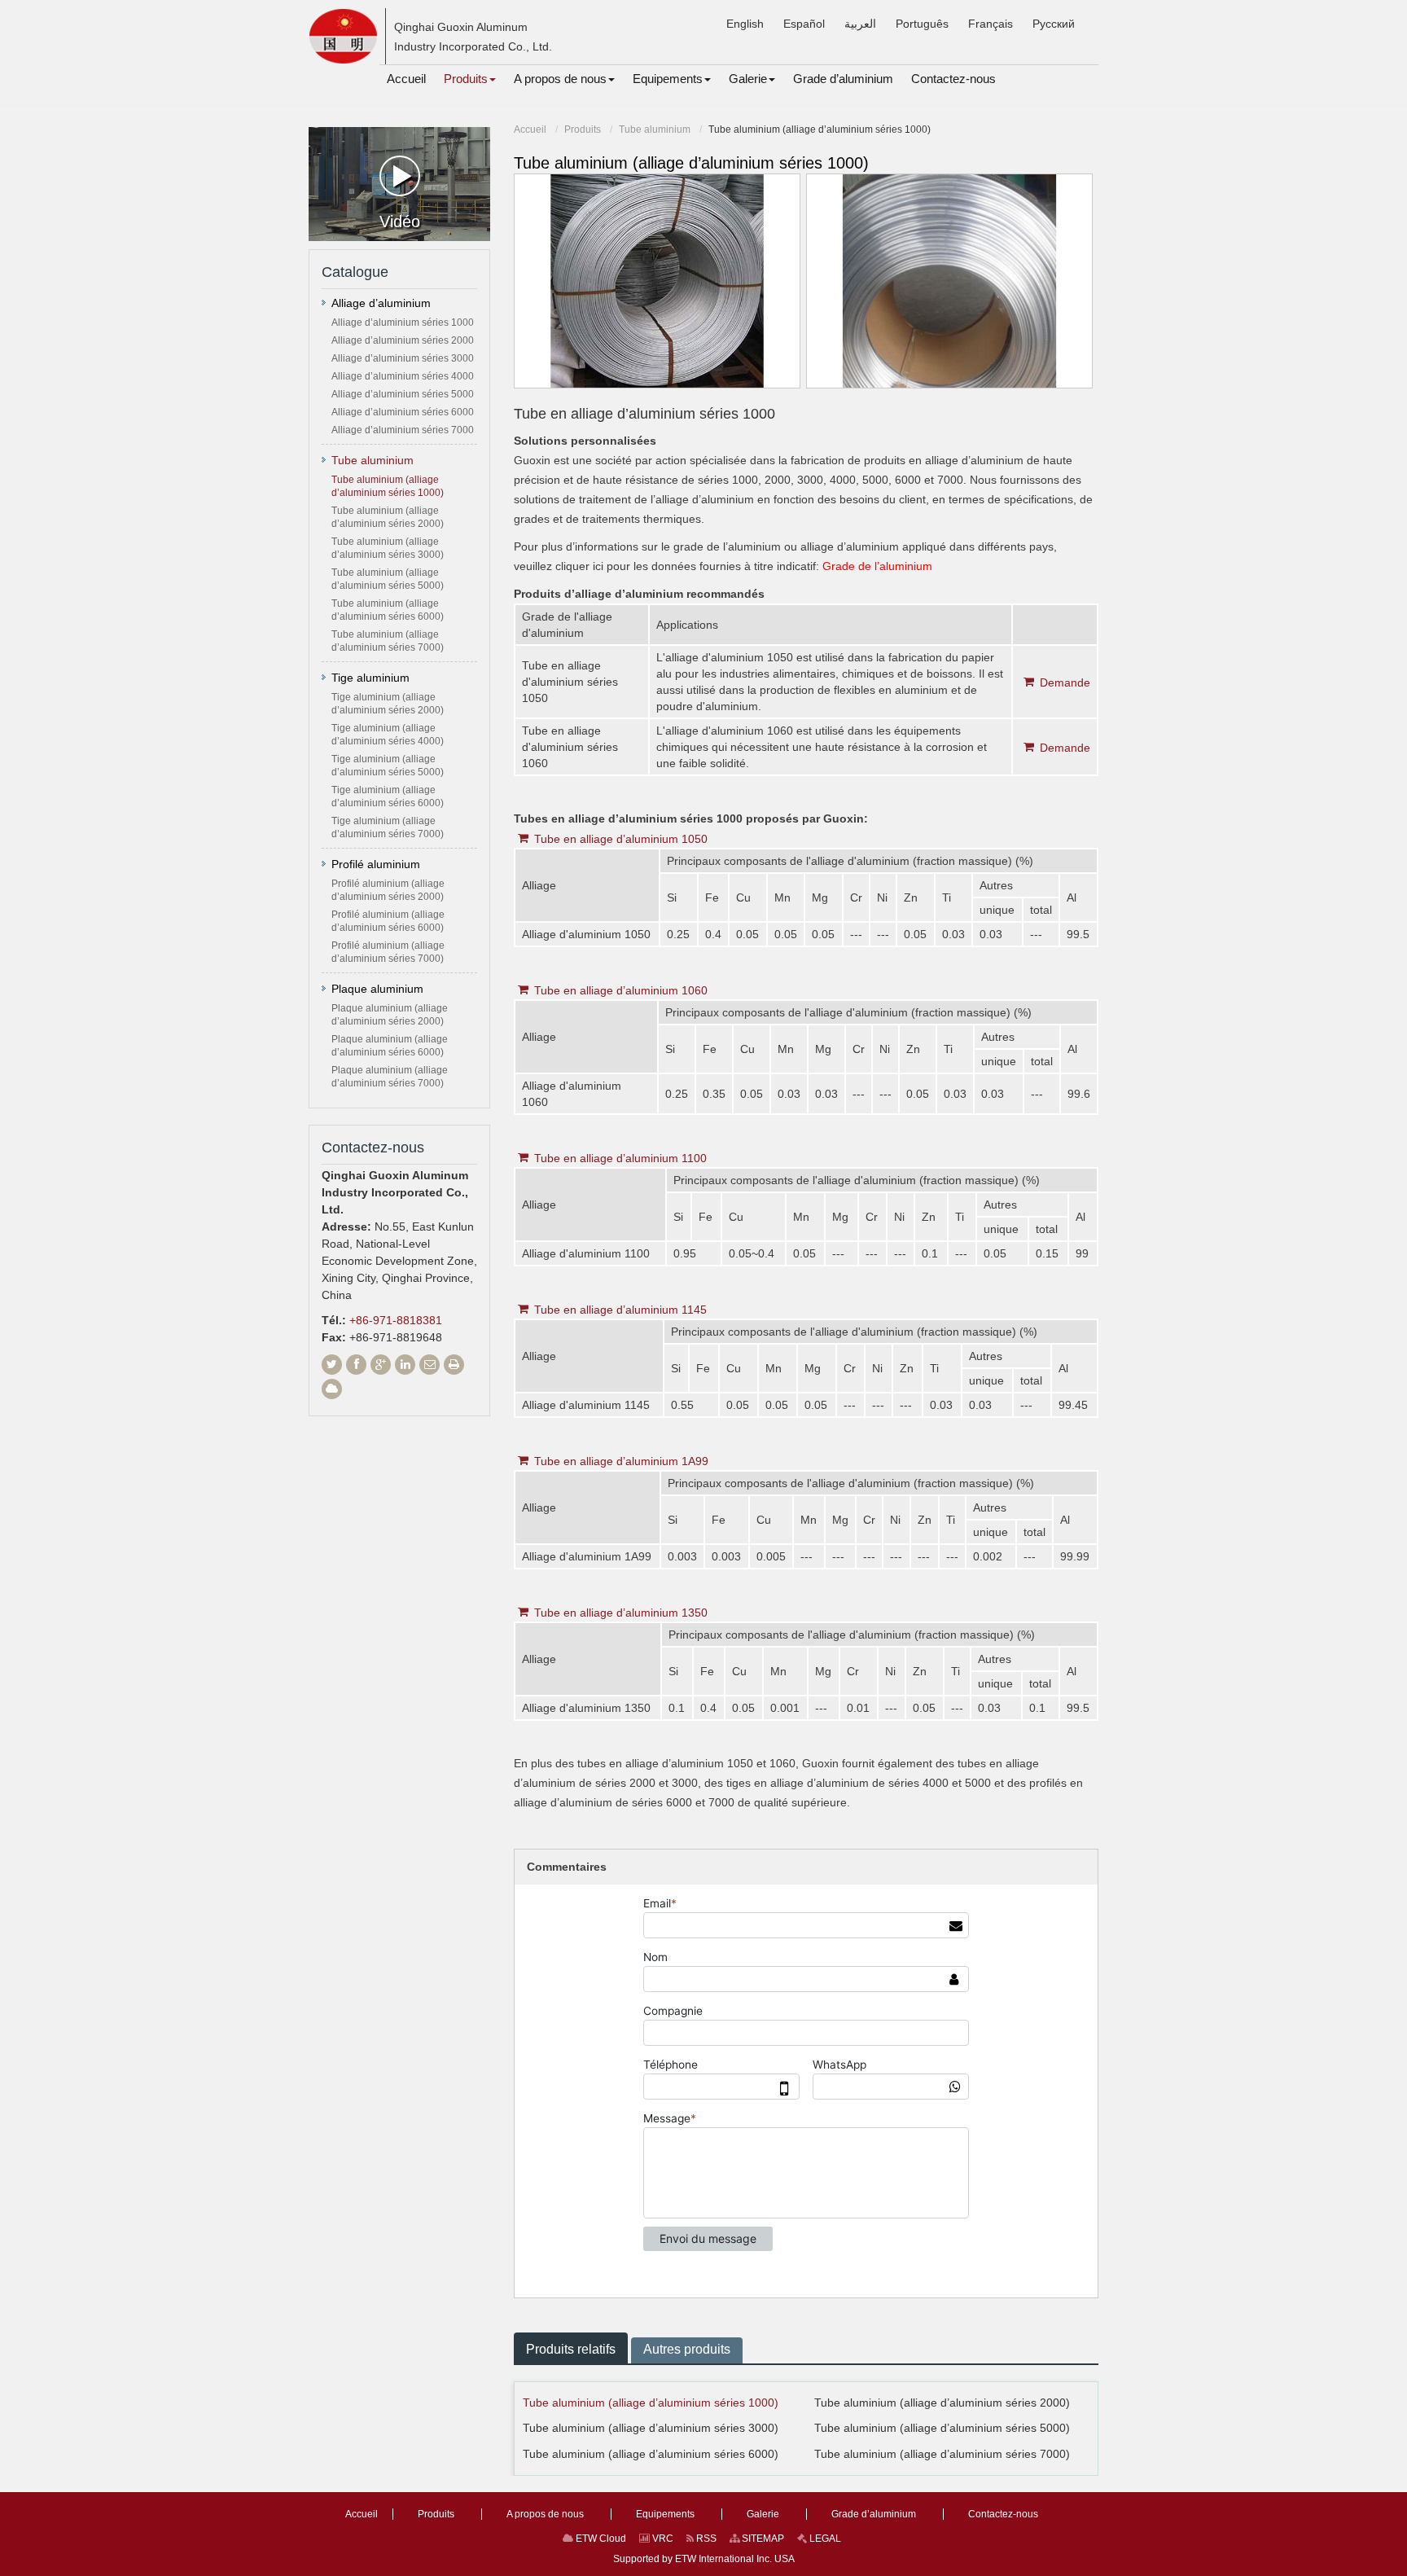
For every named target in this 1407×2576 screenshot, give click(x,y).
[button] (470, 79)
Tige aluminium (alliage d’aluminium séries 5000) (388, 766)
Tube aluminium (655, 129)
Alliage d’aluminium (381, 303)
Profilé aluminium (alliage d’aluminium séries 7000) (388, 952)
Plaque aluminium (377, 989)
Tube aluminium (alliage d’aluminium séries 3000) (651, 2428)
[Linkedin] (405, 1365)
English (745, 24)
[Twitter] (332, 1365)
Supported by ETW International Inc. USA (704, 2559)
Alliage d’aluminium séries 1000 (403, 323)
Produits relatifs (571, 2349)
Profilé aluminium (376, 864)
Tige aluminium (370, 678)
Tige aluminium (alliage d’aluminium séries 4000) (388, 735)
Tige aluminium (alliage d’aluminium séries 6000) (388, 796)
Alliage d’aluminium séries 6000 (403, 412)
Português (922, 24)
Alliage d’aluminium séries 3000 (403, 358)
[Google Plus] (381, 1365)
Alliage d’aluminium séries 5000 (403, 394)
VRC (662, 2539)
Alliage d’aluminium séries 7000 (403, 430)
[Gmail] (430, 1365)
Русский (1054, 24)
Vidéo (400, 222)
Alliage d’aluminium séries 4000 (403, 376)
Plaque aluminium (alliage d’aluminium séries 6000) (390, 1046)
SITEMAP (762, 2539)
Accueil (530, 129)
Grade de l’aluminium (877, 566)
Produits (583, 129)
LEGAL (824, 2539)
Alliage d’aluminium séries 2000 (403, 340)
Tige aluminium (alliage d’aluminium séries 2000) (388, 704)
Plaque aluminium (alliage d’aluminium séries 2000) (390, 1015)
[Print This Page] (454, 1365)
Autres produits (687, 2349)
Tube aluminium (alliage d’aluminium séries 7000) (942, 2454)
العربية (860, 24)
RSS (705, 2539)
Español (804, 24)
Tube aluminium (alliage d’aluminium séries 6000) (651, 2454)
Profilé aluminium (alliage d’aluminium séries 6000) (388, 921)
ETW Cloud (600, 2539)
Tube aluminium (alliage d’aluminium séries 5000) (942, 2428)
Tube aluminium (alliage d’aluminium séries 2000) (942, 2403)
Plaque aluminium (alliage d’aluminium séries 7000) (390, 1077)
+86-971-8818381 (396, 1320)
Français (991, 24)
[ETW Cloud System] (332, 1389)
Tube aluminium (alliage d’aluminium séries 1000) (651, 2403)
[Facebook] (356, 1365)
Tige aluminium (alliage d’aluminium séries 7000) (388, 827)
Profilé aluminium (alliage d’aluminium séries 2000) (388, 890)
